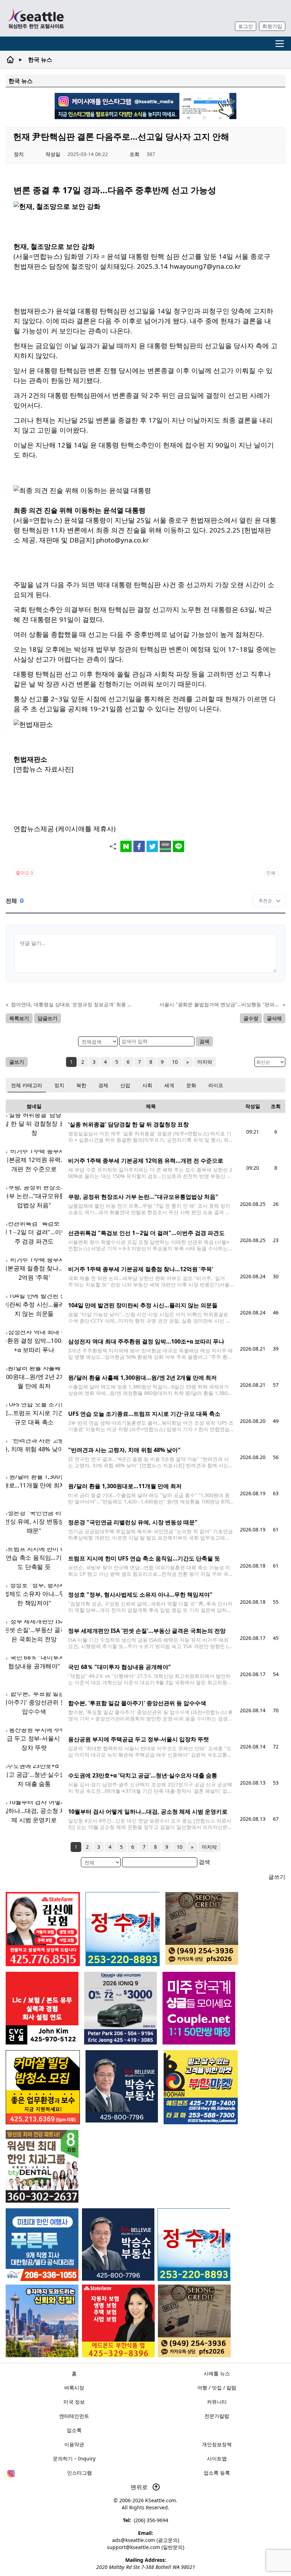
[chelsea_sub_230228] (118, 2321)
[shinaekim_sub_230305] (43, 1929)
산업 (125, 1085)
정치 (59, 1085)
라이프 (216, 1085)
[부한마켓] (201, 2087)
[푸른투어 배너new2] (42, 2245)
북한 (81, 1085)
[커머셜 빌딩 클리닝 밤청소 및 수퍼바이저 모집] (43, 2087)
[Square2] (42, 2166)
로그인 (246, 26)
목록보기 (19, 1018)
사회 (147, 1085)
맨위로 (140, 2487)
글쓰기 (17, 1062)
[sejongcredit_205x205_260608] (194, 2321)
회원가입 (272, 26)
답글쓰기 (48, 1018)
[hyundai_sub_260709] (120, 2008)
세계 (169, 1085)
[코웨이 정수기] (194, 2245)
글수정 (251, 1018)
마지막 (205, 1062)
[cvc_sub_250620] (42, 2008)
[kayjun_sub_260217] (42, 2321)
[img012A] (118, 2244)
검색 (204, 1041)
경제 (103, 1085)
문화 (191, 1085)
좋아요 (24, 873)
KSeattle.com (161, 2500)
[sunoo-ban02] (199, 2008)
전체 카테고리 (27, 1085)
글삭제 (274, 1018)
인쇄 (271, 873)
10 (175, 1062)
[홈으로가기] (36, 18)
